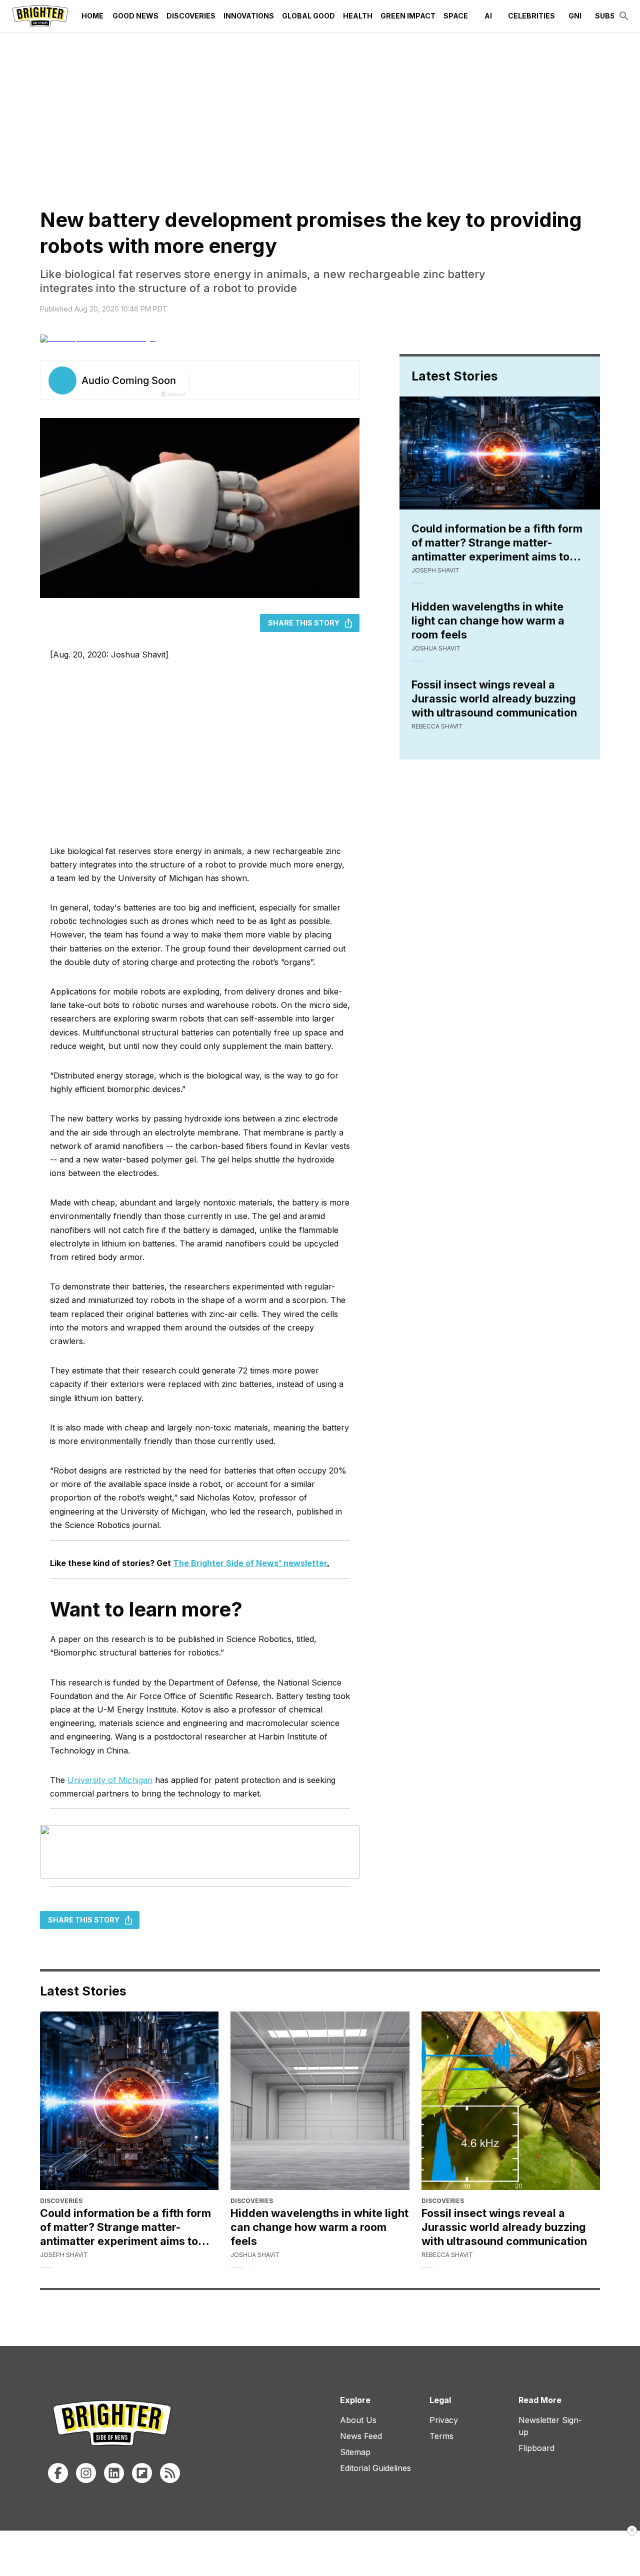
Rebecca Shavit (437, 726)
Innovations (249, 16)
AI (488, 16)
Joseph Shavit (435, 570)
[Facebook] (58, 2473)
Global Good (308, 16)
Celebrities (531, 16)
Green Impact (408, 16)
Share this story (304, 623)
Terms (441, 2436)
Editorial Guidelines (375, 2468)
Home (92, 16)
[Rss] (170, 2473)
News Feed (361, 2436)
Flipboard (536, 2448)
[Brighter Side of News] (40, 16)
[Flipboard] (142, 2473)
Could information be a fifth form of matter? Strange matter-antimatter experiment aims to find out (497, 543)
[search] (624, 16)
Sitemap (355, 2452)
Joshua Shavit (436, 648)
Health (358, 16)
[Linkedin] (114, 2473)
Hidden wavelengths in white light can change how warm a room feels (488, 620)
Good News (135, 16)
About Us (358, 2420)
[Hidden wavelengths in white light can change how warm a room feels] (320, 2101)
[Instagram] (86, 2473)
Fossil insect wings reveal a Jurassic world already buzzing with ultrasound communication (494, 698)
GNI (575, 16)
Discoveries (191, 16)
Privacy (444, 2420)
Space (456, 16)
